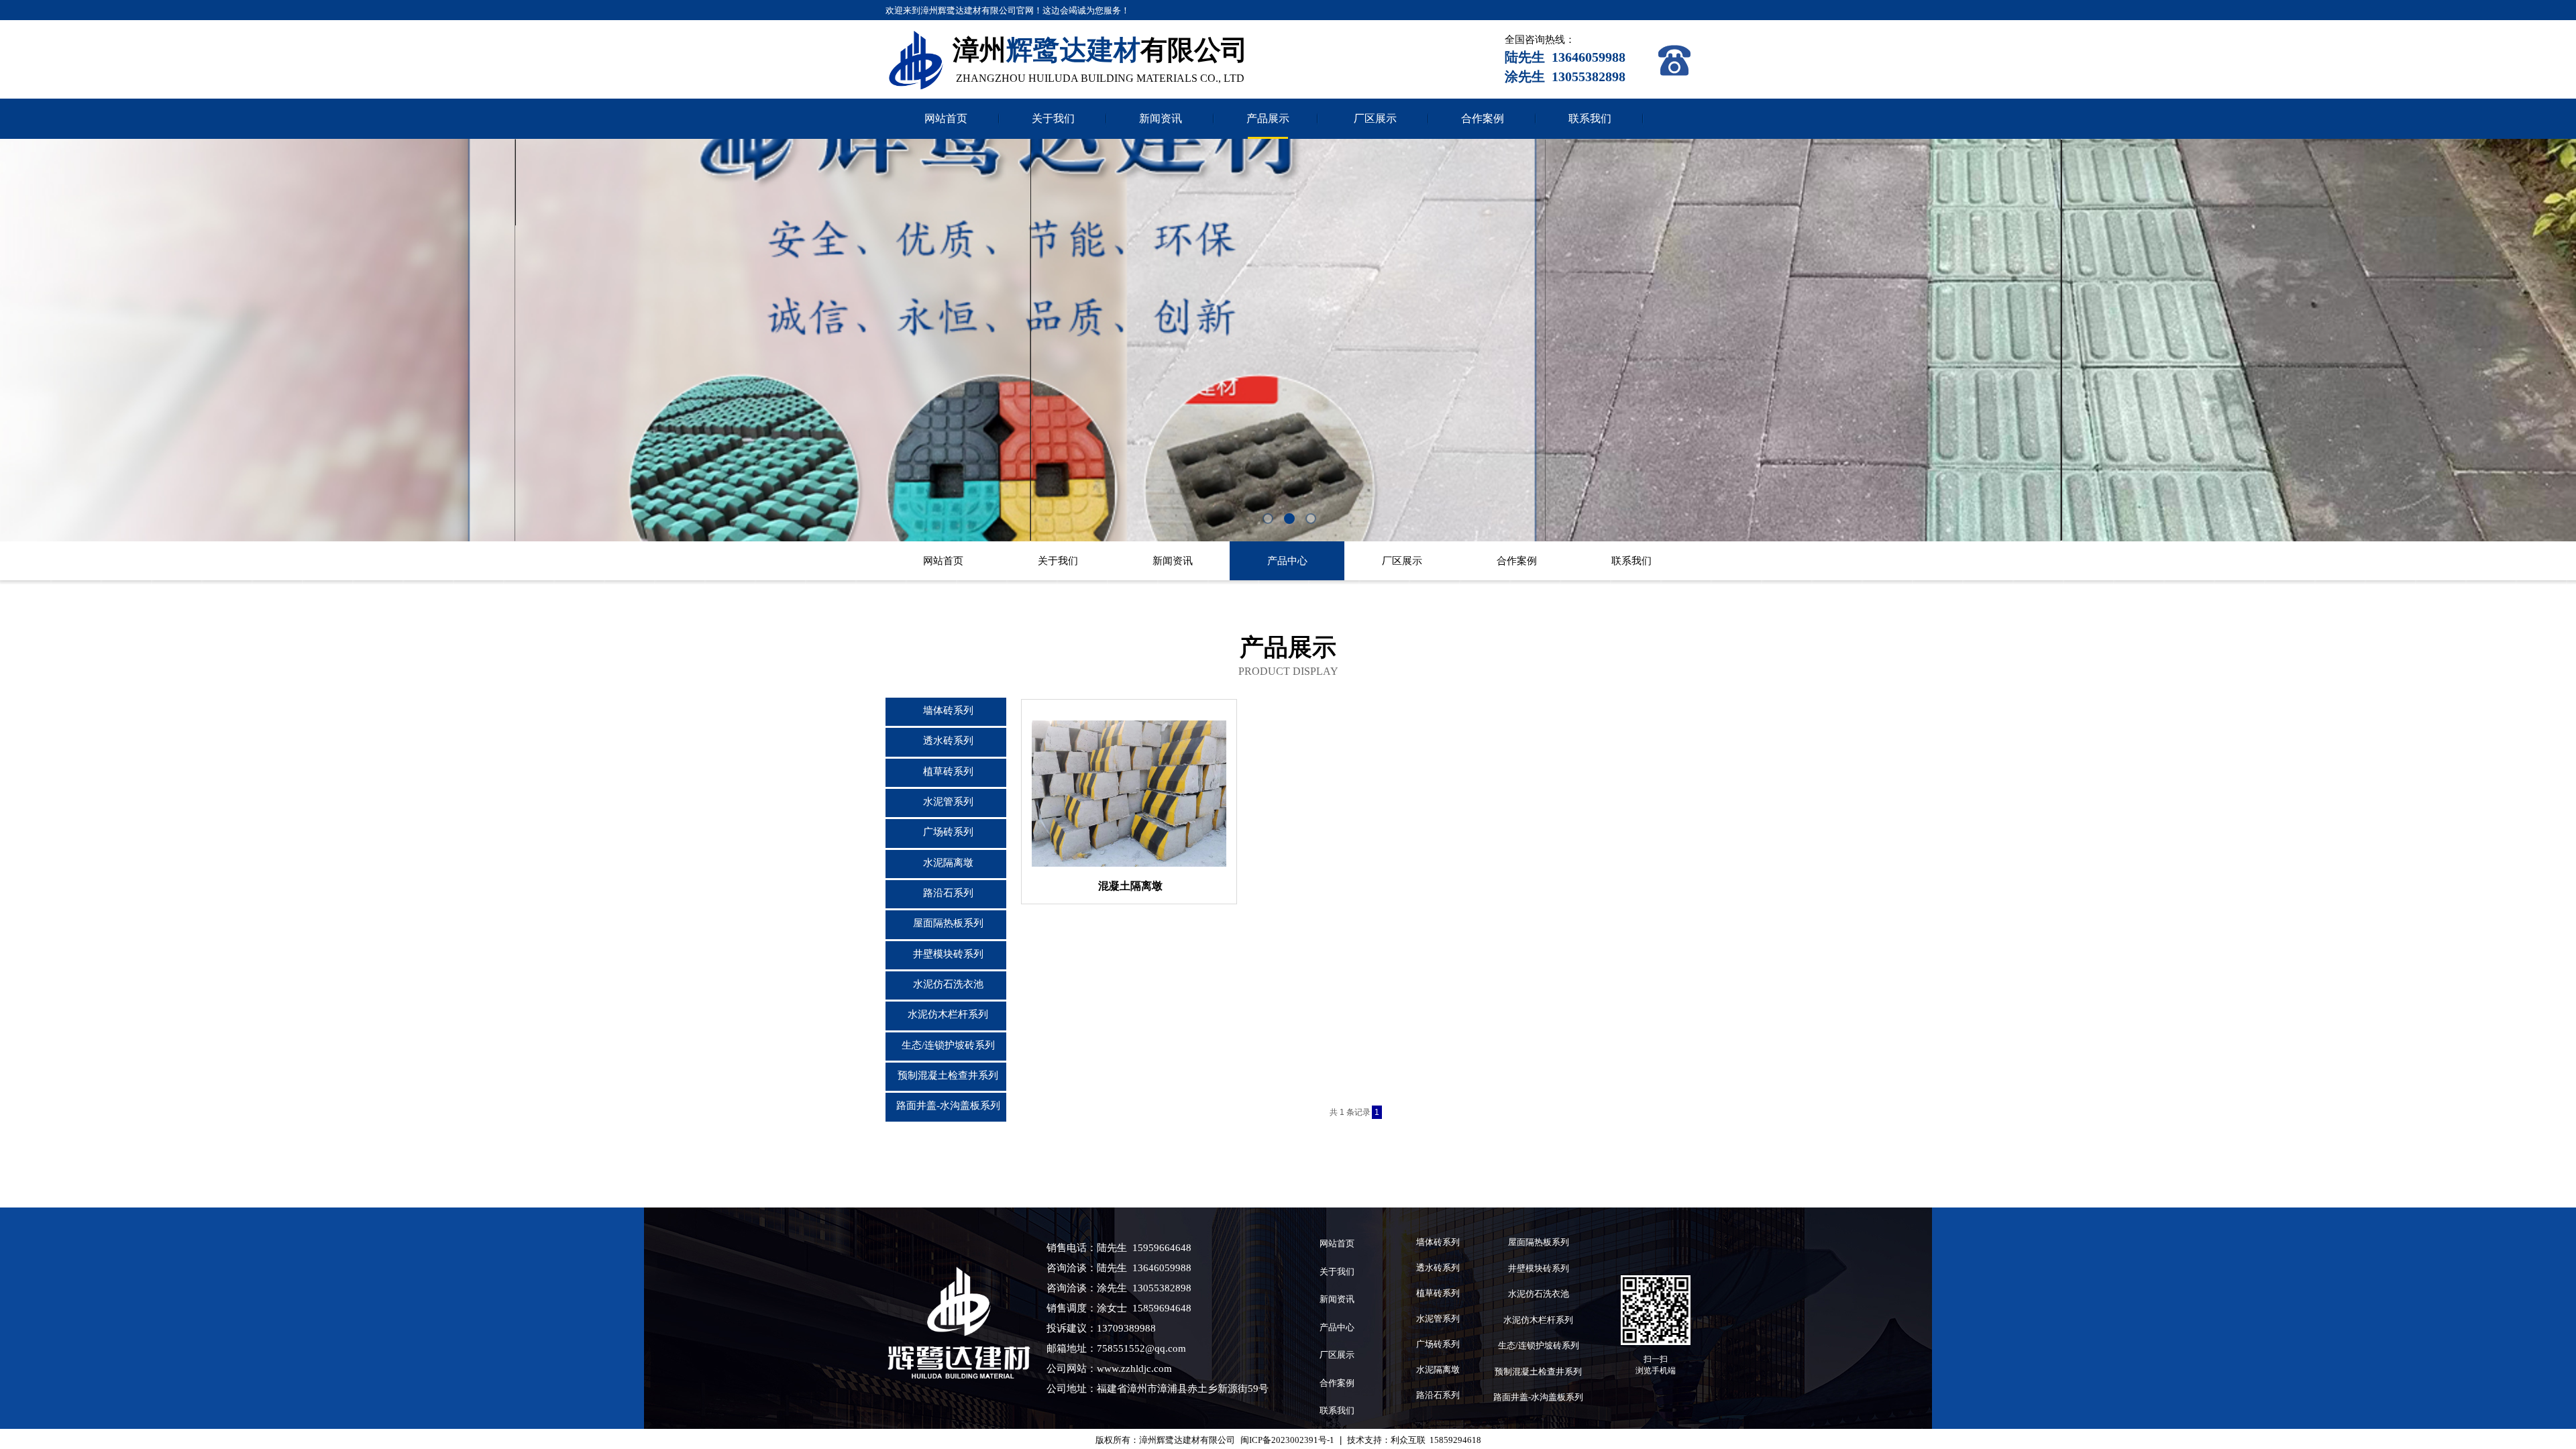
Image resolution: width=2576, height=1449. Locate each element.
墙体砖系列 (948, 710)
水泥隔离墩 (948, 863)
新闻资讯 (1161, 118)
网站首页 (946, 118)
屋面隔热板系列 (948, 923)
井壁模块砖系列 (948, 954)
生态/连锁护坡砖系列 (948, 1045)
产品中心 (1287, 561)
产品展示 (1268, 118)
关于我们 (1053, 118)
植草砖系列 (948, 771)
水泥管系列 (948, 802)
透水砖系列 (948, 741)
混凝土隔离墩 (1130, 886)
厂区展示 (1375, 118)
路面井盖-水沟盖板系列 (948, 1106)
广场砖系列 (948, 832)
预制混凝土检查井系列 (948, 1075)
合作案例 (1483, 118)
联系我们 (1590, 118)
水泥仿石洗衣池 (948, 984)
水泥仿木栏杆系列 (948, 1014)
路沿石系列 (948, 893)
